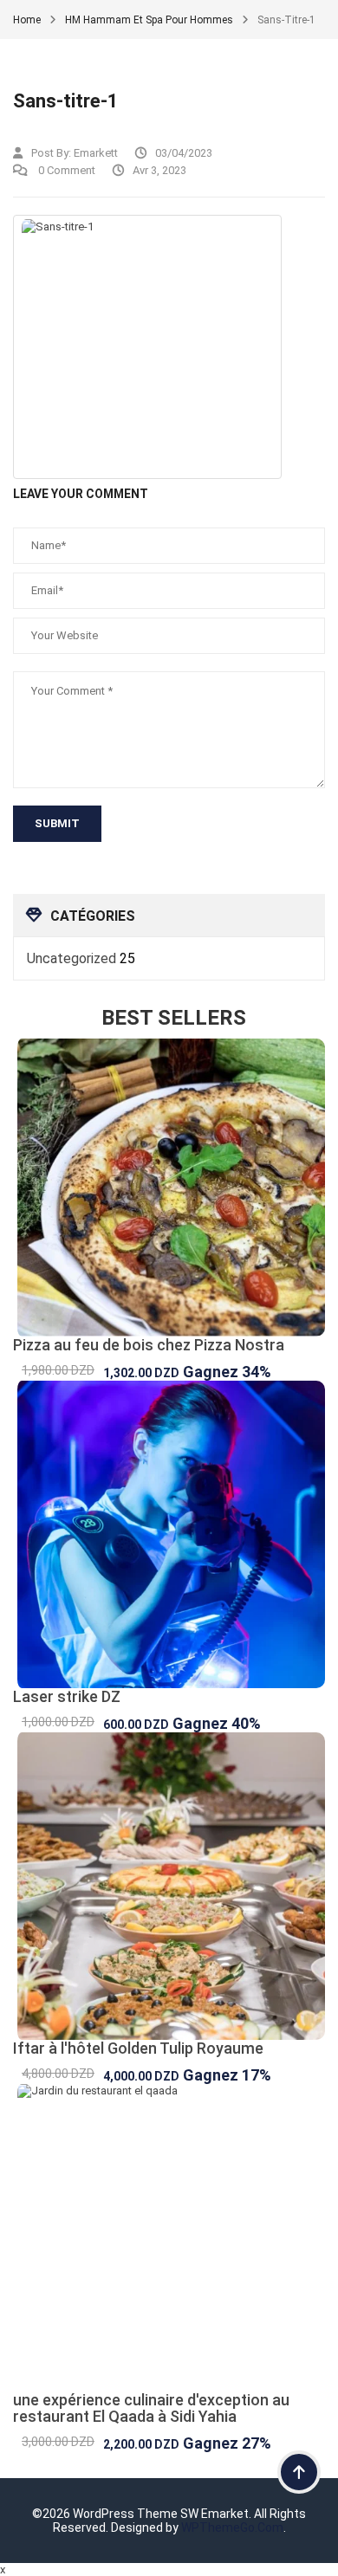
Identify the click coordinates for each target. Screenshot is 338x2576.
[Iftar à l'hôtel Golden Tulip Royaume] (169, 1886)
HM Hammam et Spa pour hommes (149, 20)
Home (27, 20)
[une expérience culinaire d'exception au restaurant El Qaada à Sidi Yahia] (169, 2238)
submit (57, 823)
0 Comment (65, 170)
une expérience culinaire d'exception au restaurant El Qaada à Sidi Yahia (151, 2408)
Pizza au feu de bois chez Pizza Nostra (149, 1345)
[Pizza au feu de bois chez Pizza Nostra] (169, 1188)
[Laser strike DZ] (169, 1534)
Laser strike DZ (67, 1696)
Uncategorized (71, 958)
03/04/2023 (184, 153)
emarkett (96, 153)
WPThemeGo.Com (232, 2527)
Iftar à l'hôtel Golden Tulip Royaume (138, 2048)
